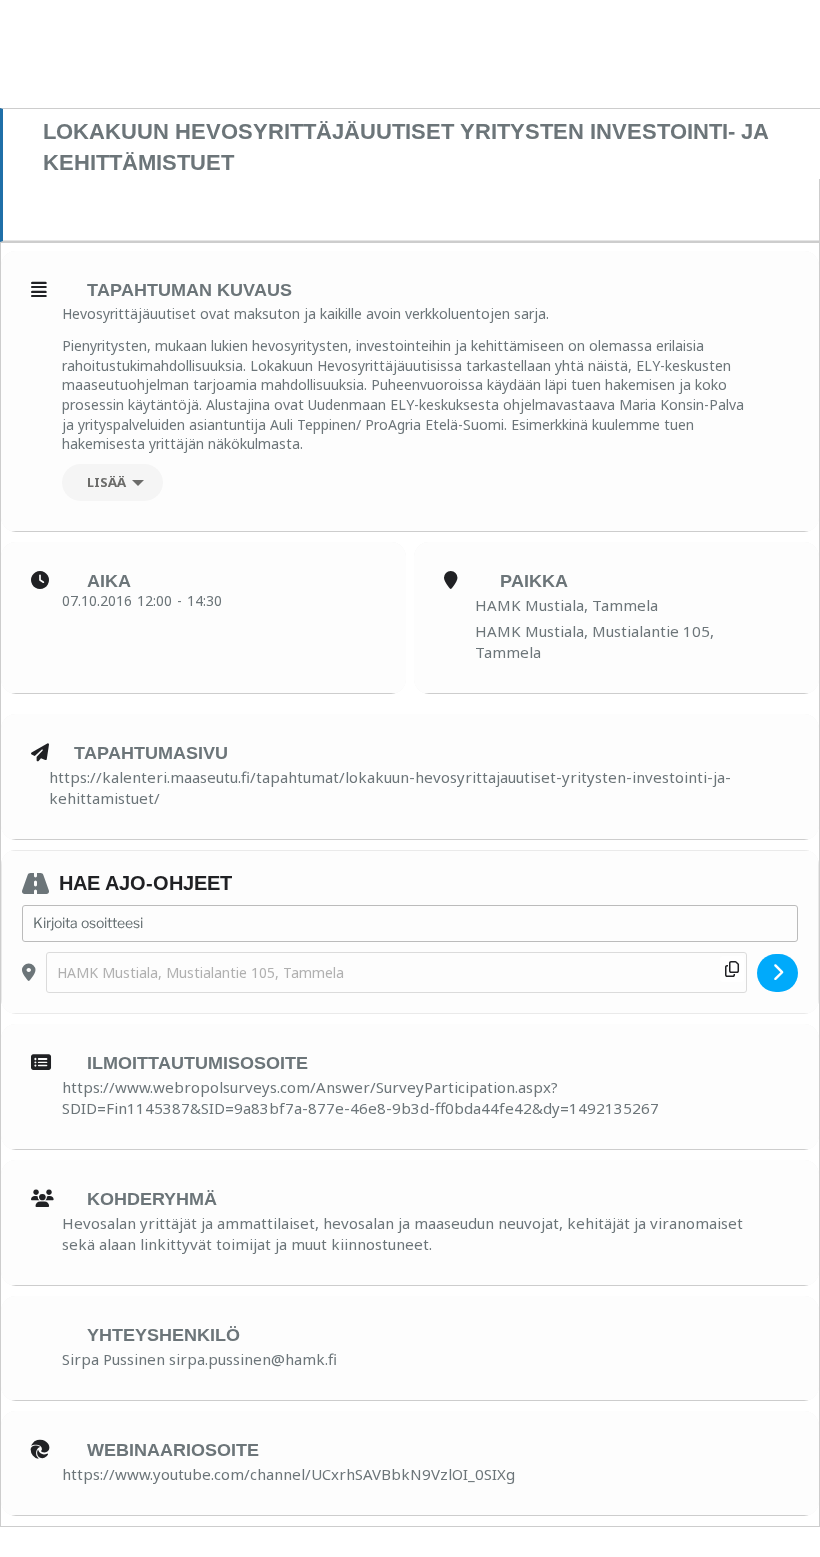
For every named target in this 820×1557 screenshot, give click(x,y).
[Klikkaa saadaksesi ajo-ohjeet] (777, 973)
